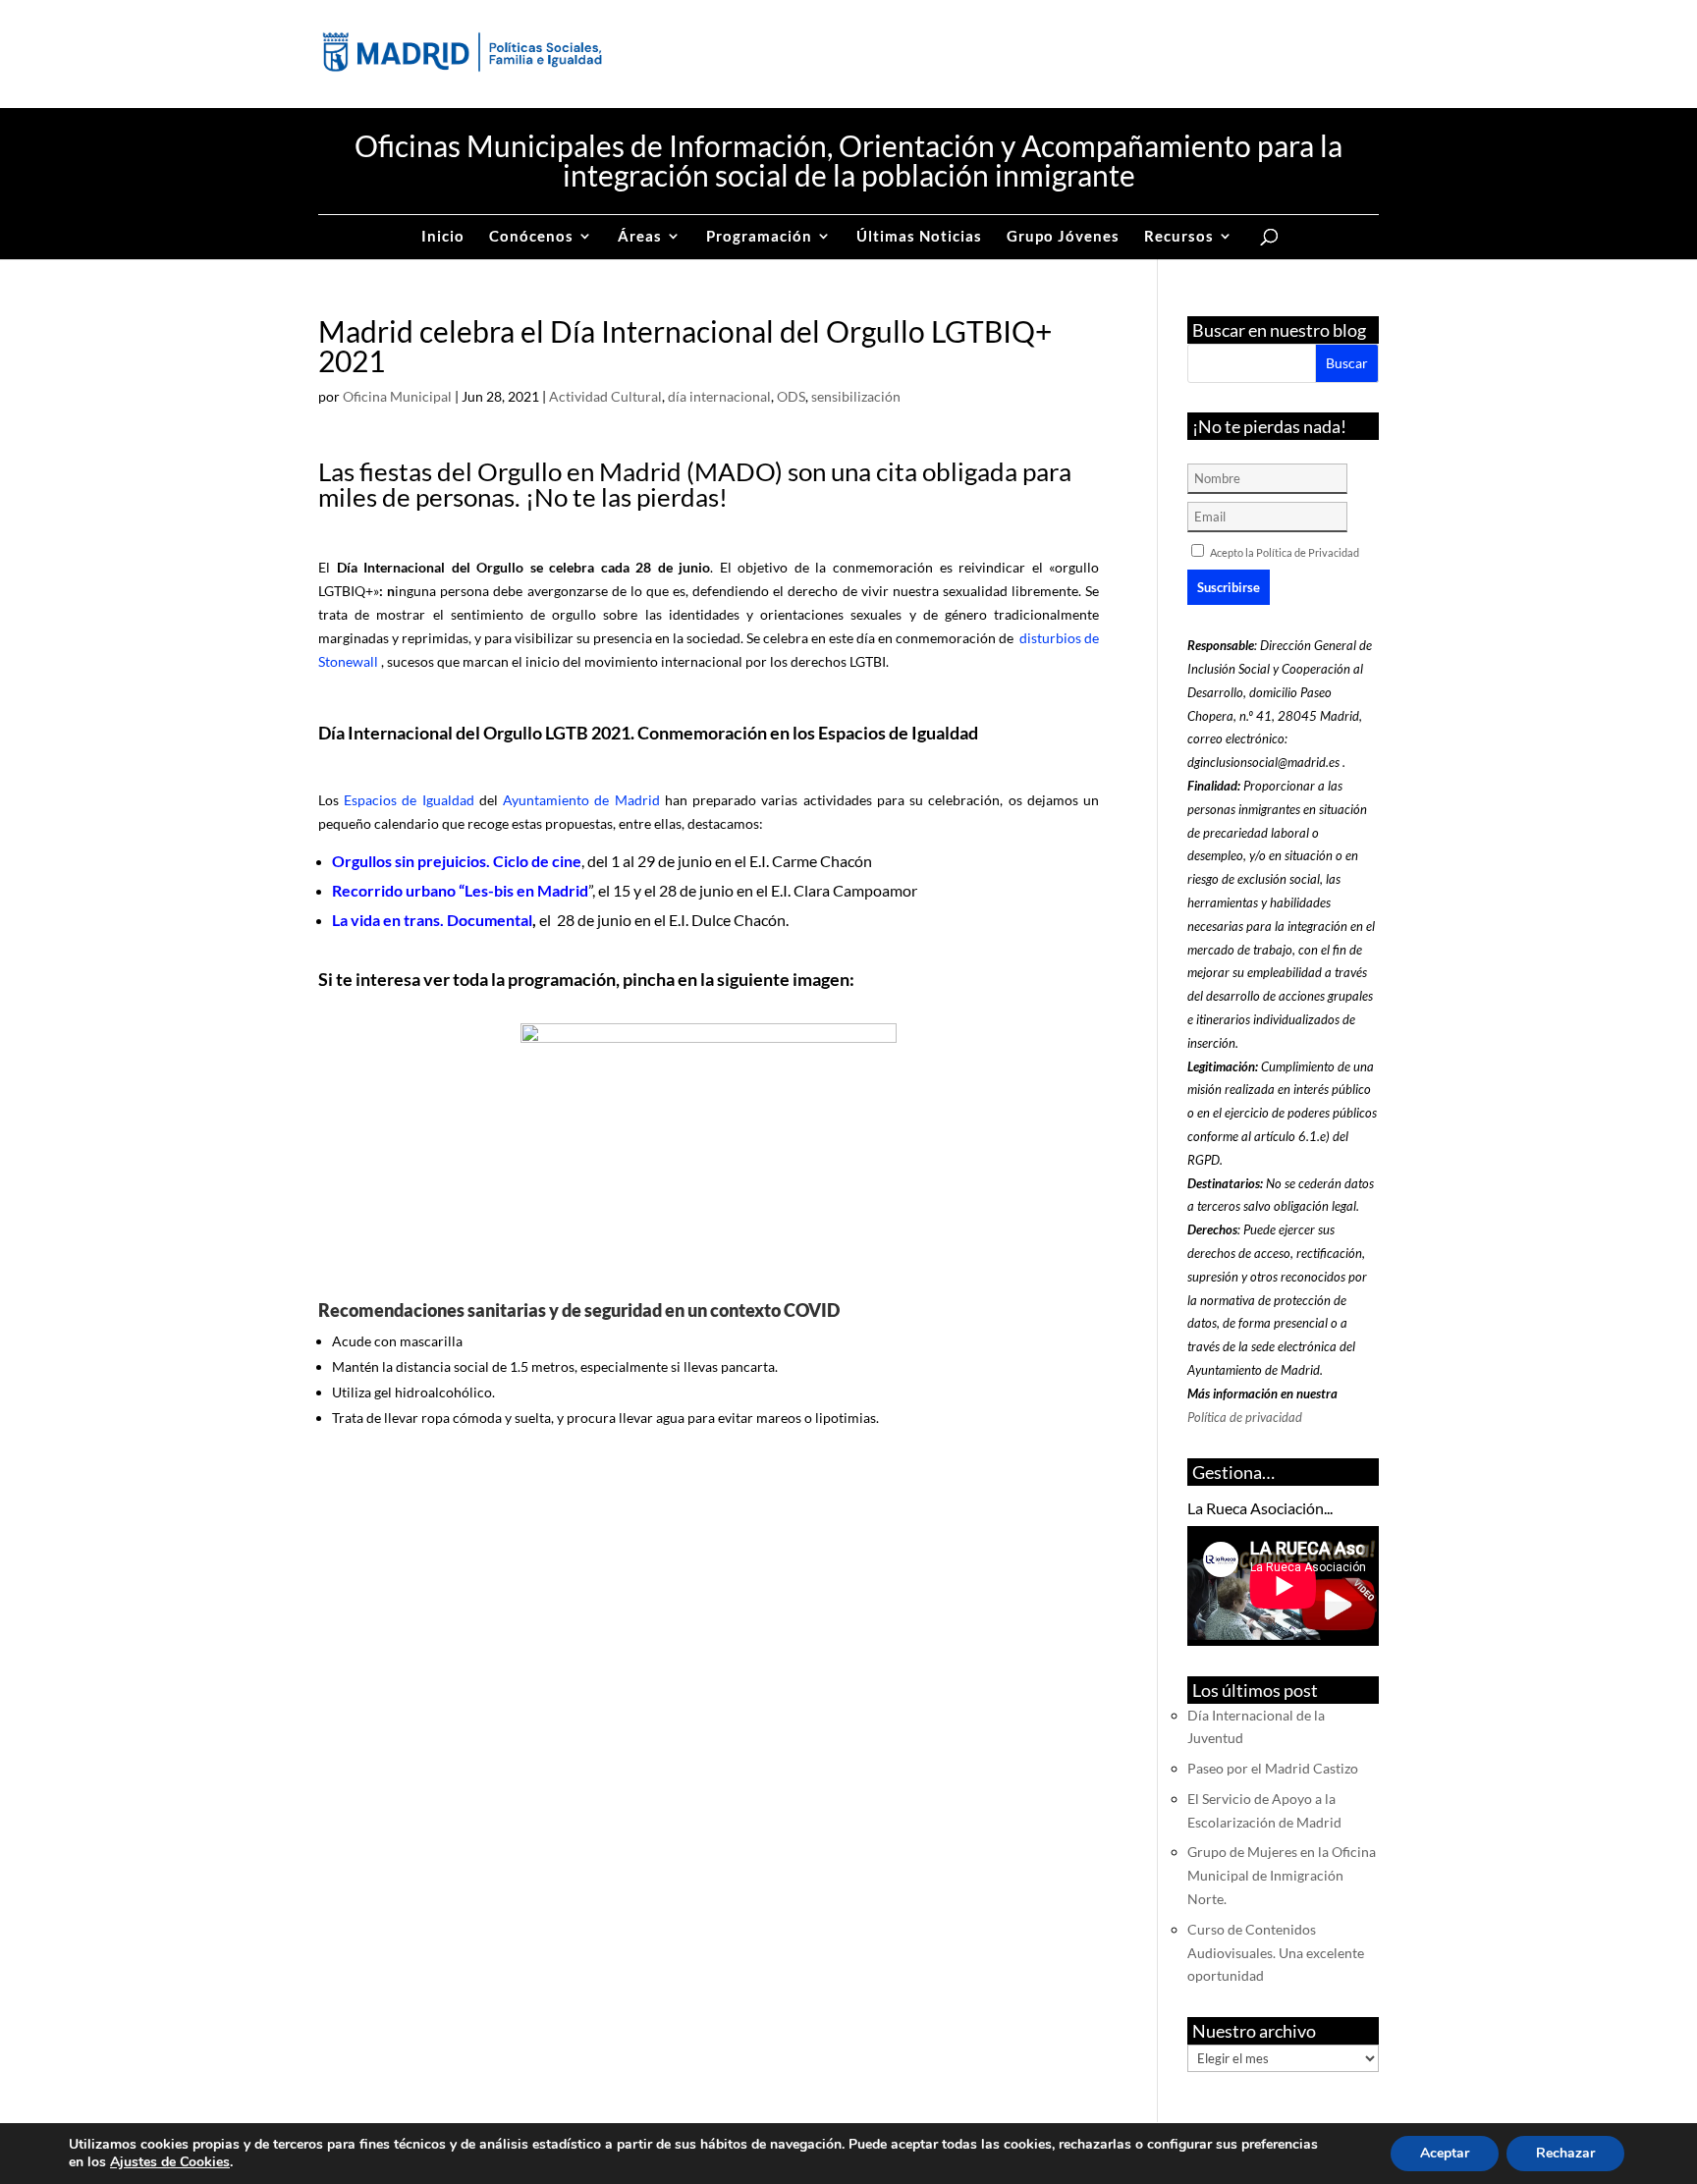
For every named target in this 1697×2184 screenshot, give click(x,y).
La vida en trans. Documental (432, 920)
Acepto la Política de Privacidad (1285, 552)
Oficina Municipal (397, 396)
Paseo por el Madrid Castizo (1273, 1768)
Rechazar (1565, 2153)
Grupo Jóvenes (1063, 237)
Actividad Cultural (605, 396)
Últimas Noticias (919, 237)
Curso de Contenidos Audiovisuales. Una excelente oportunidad (1276, 1953)
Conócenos (531, 237)
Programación (759, 237)
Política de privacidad (1245, 1417)
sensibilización (856, 396)
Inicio (443, 237)
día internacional (719, 396)
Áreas (640, 237)
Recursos (1179, 237)
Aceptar (1445, 2153)
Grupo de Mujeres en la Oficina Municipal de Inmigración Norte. (1282, 1875)
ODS (791, 396)
